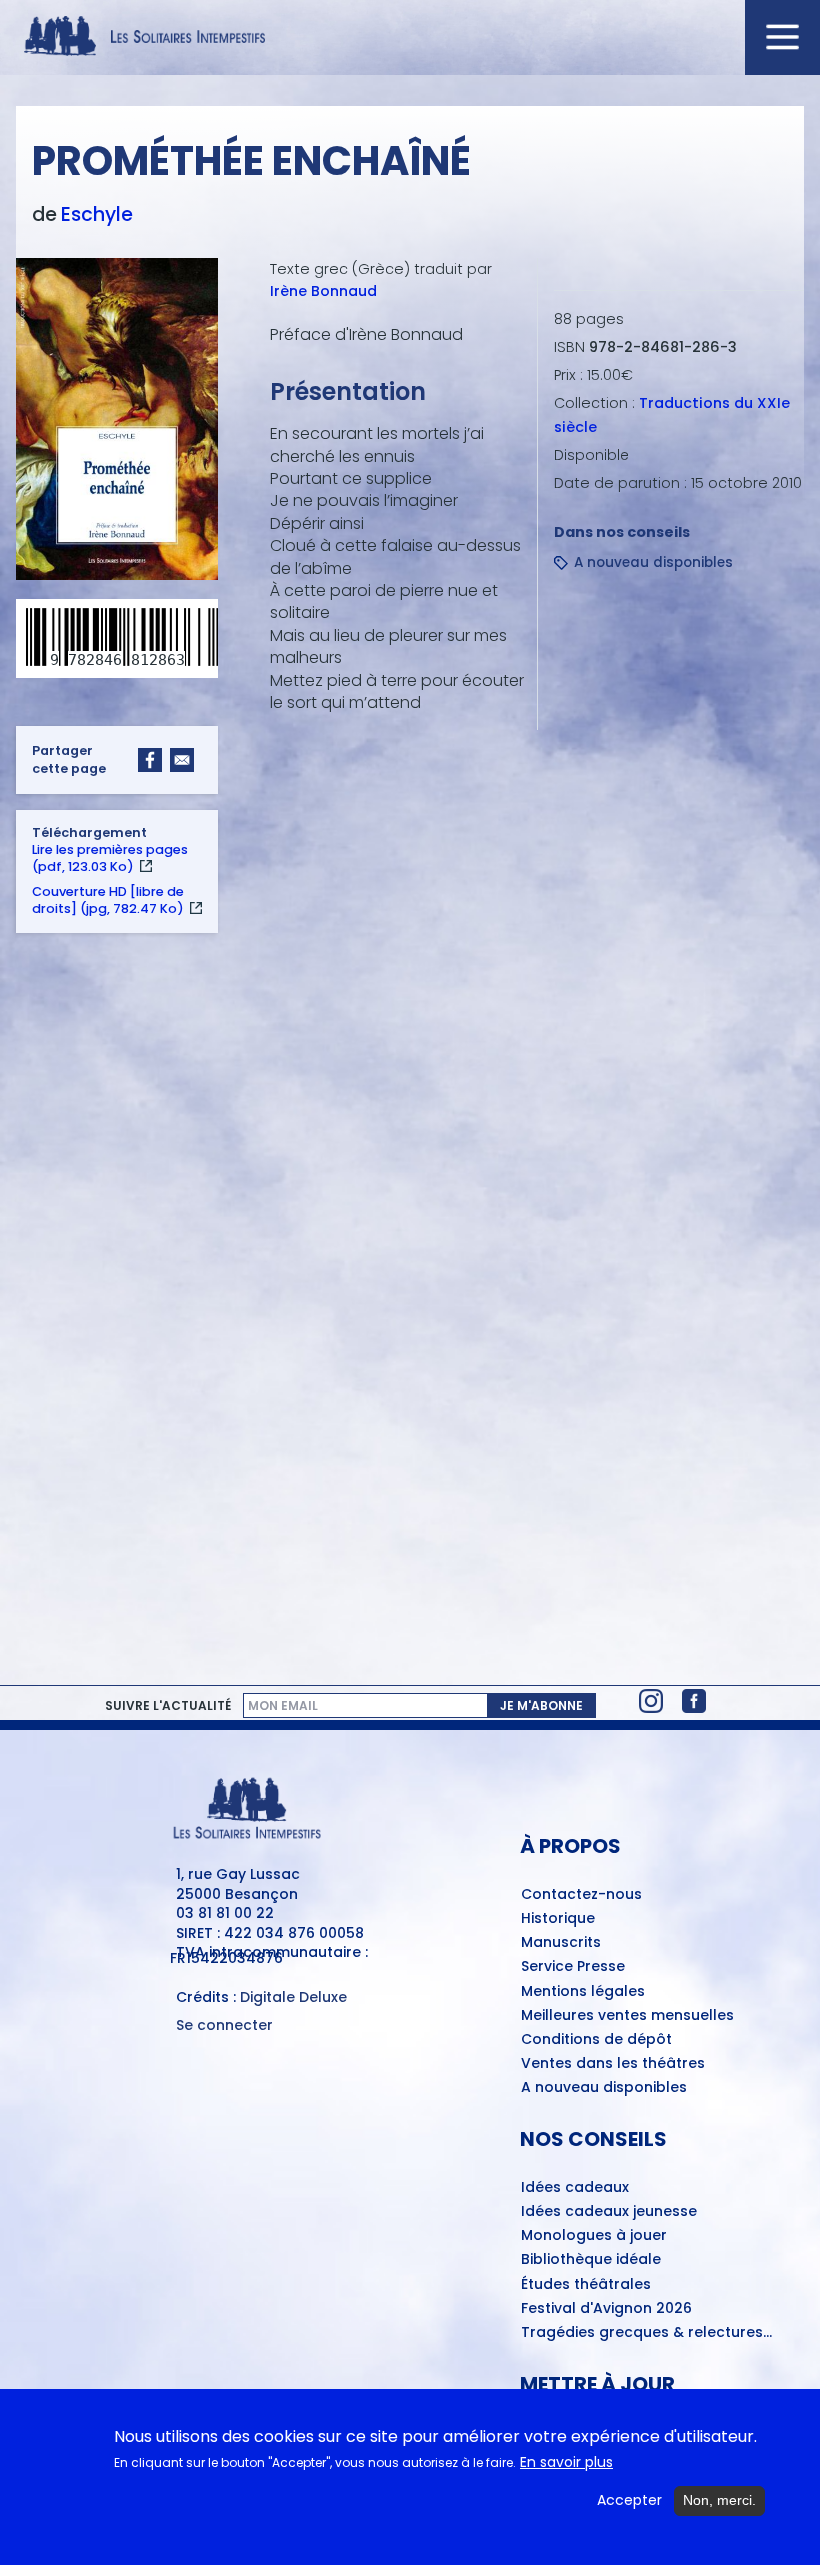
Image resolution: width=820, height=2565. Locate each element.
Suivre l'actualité (168, 1706)
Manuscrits (561, 1943)
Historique (558, 1919)
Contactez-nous (581, 1895)
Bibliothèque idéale (591, 2260)
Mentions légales (583, 1992)
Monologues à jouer (594, 2236)
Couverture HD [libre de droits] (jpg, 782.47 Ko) (108, 900)
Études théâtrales (586, 2285)
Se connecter (224, 2025)
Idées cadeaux (575, 2188)
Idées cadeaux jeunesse (609, 2212)
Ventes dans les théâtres (613, 2064)
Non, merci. (719, 2500)
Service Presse (573, 1967)
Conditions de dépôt (596, 2040)
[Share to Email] (182, 760)
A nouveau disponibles (653, 562)
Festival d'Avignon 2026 (606, 2309)
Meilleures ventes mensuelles (627, 2016)
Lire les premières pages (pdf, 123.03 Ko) (110, 858)
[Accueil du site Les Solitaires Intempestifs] (410, 37)
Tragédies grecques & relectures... (646, 2333)
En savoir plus (566, 2462)
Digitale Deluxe (293, 1997)
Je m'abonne (541, 1705)
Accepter (629, 2500)
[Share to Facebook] (150, 760)
